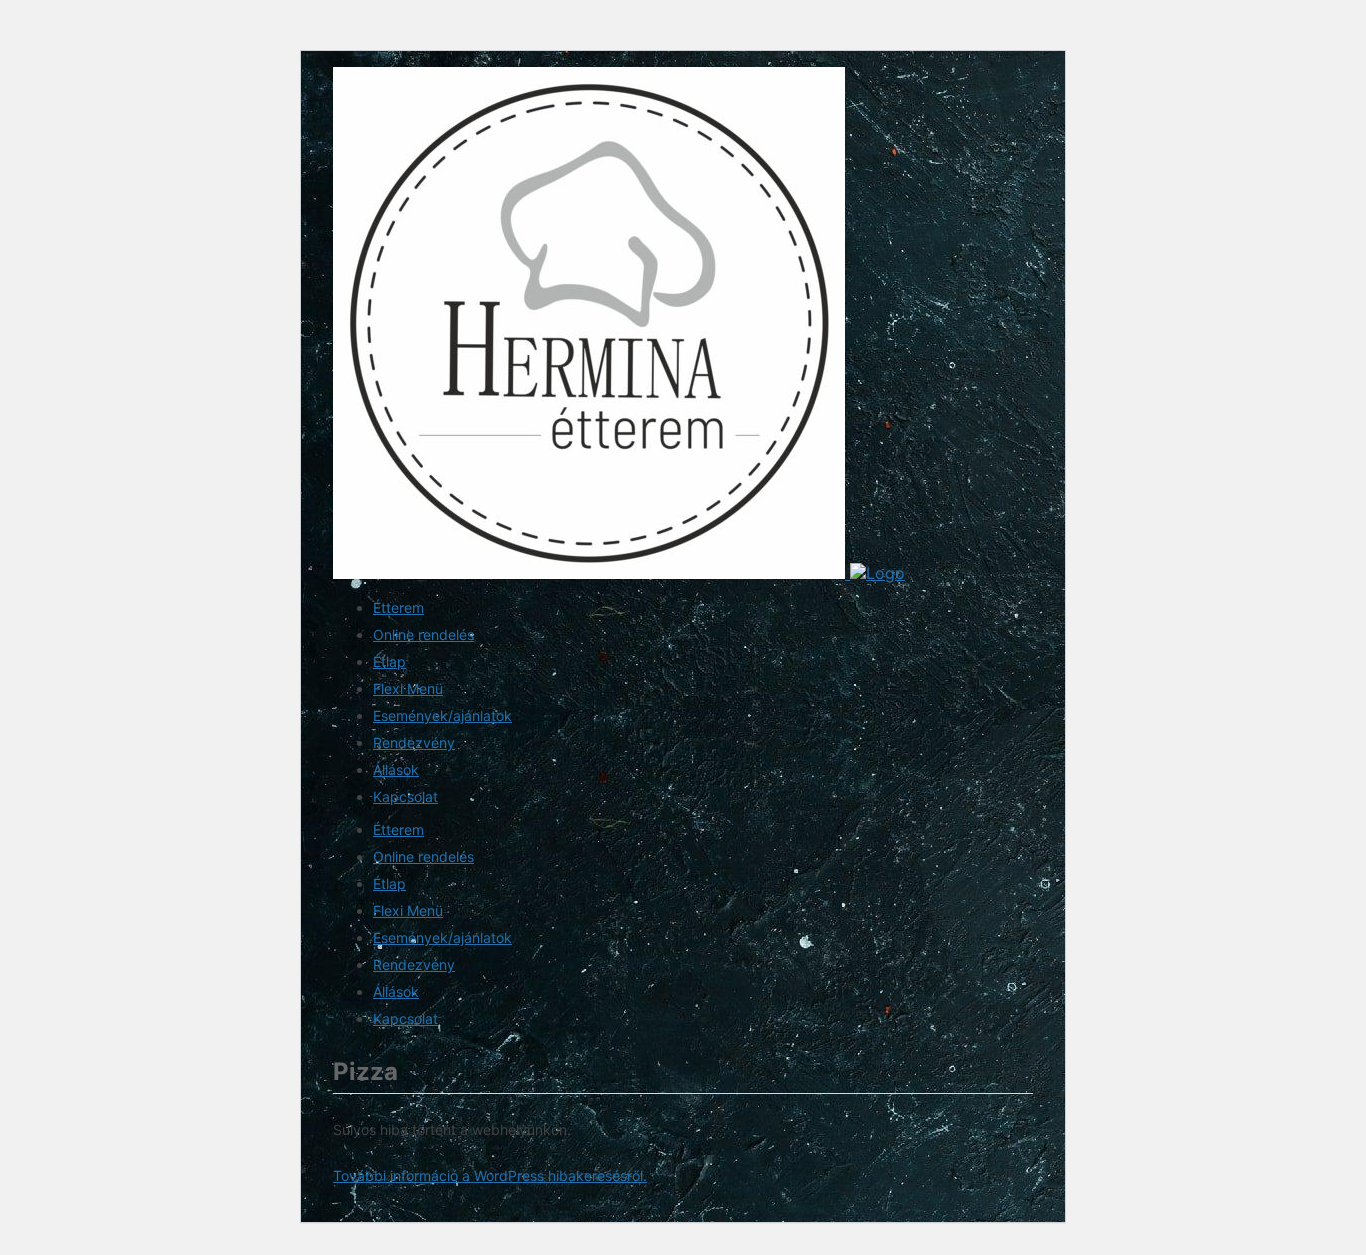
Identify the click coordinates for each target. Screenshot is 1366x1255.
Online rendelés (423, 634)
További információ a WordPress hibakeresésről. (490, 1175)
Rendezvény (414, 742)
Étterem (398, 607)
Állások (396, 769)
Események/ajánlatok (442, 715)
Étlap (389, 661)
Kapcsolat (405, 796)
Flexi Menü (408, 688)
